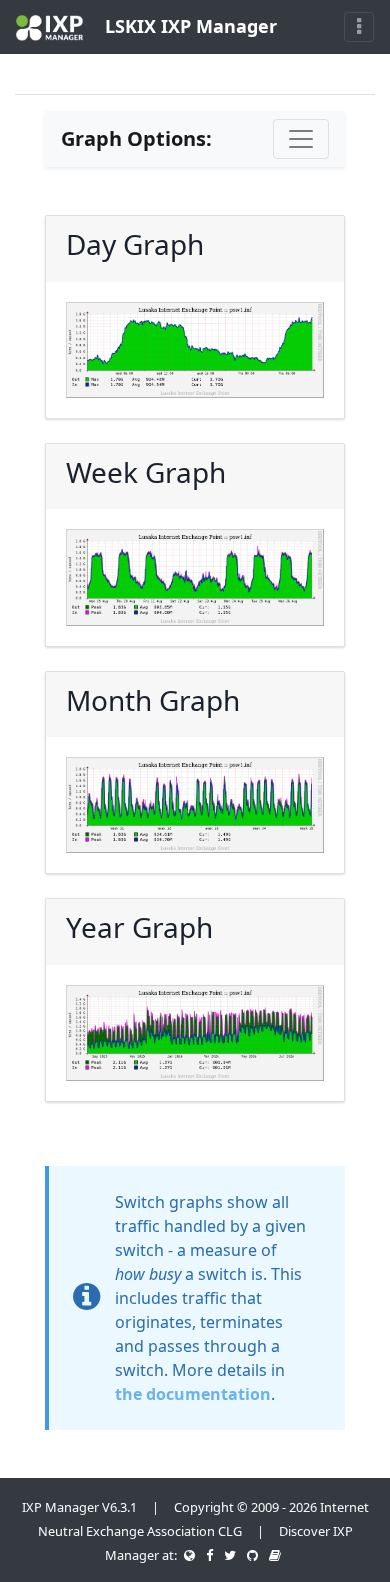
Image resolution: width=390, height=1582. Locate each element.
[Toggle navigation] (359, 27)
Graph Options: (136, 138)
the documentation (193, 1394)
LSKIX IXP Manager (188, 26)
